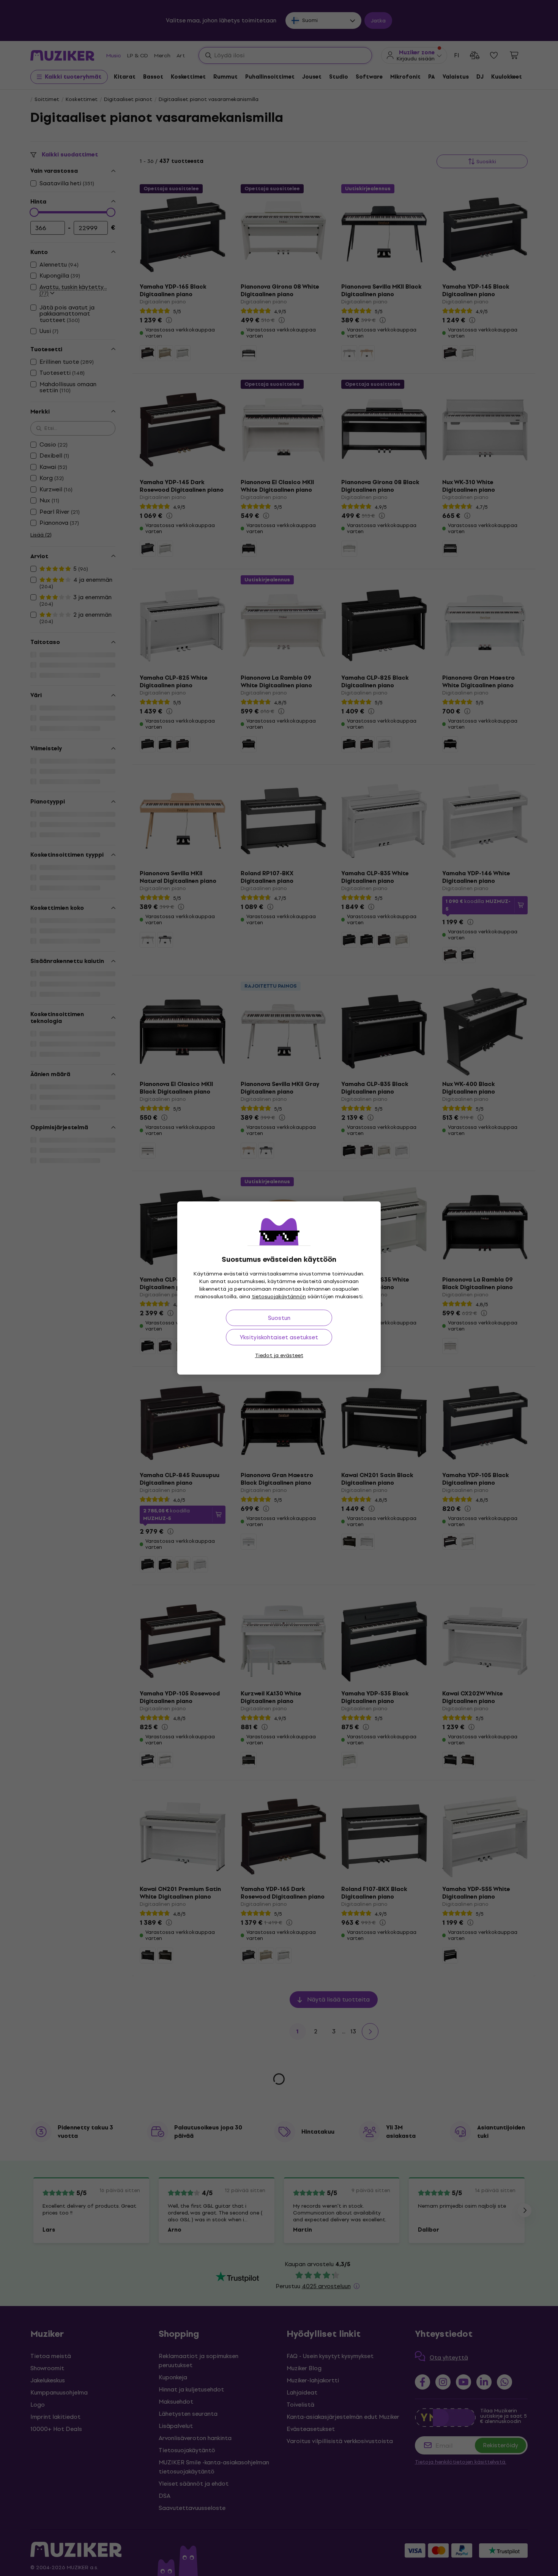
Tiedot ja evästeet (279, 1355)
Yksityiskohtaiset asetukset (279, 1337)
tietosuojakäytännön (279, 1297)
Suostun (279, 1318)
